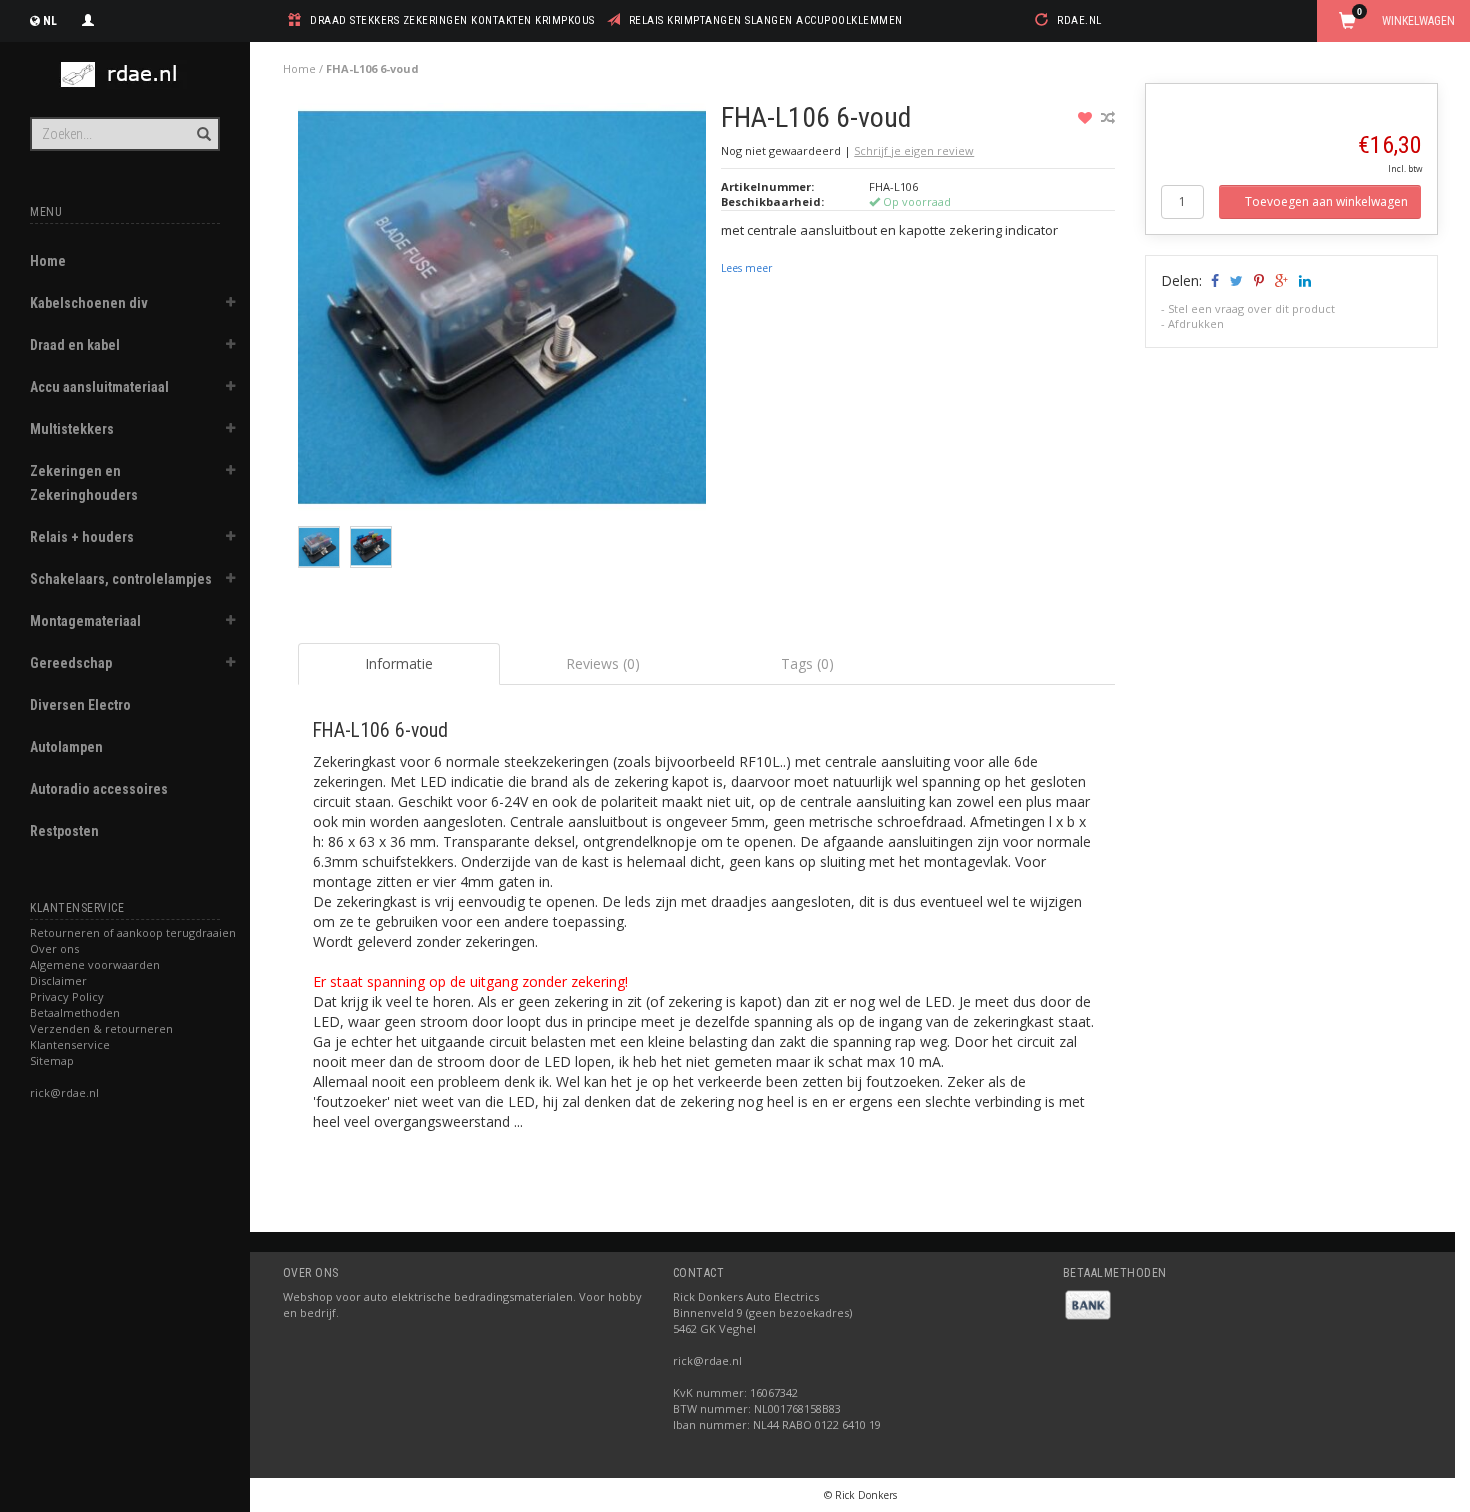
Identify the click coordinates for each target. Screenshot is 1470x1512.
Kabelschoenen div (89, 303)
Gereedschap (71, 663)
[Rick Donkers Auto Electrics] (125, 74)
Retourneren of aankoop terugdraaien (133, 932)
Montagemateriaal (85, 621)
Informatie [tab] (399, 663)
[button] (231, 305)
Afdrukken (1196, 323)
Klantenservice (70, 1044)
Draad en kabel (75, 345)
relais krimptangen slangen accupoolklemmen (766, 20)
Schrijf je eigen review (914, 150)
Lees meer (746, 268)
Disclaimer (58, 980)
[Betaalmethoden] (1088, 1303)
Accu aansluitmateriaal (99, 387)
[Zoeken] (202, 123)
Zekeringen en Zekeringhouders (84, 483)
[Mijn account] (88, 18)
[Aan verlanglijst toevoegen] (1087, 117)
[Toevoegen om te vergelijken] (1108, 117)
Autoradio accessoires (99, 789)
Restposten (64, 831)
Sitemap (52, 1060)
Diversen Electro (80, 705)
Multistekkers (72, 429)
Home (48, 261)
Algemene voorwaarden (95, 964)
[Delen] (1213, 280)
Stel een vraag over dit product (1251, 308)
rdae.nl (1079, 20)
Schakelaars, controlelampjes (121, 579)
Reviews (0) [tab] (603, 663)
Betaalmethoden (75, 1012)
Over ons (54, 948)
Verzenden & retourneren (101, 1028)
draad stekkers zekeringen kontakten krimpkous (452, 20)
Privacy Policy (67, 996)
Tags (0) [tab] (807, 663)
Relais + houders (82, 537)
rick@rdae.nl (64, 1092)
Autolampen (66, 747)
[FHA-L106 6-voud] (502, 312)
